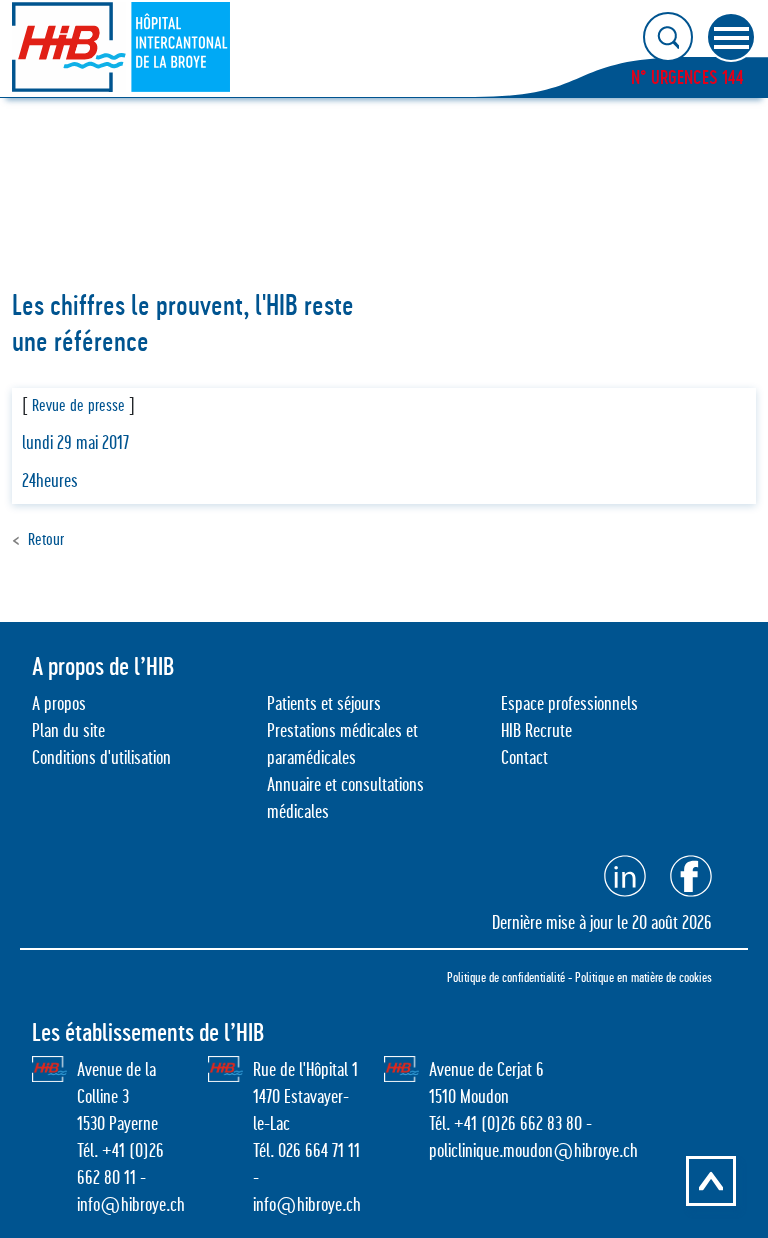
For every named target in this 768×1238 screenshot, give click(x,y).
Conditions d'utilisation (101, 757)
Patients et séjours (324, 703)
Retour (46, 539)
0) (494, 1123)
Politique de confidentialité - (511, 977)
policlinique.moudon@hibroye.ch (533, 1150)
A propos (59, 703)
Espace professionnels (569, 703)
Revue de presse (78, 405)
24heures (50, 480)
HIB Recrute (536, 730)
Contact (524, 757)
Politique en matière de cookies (643, 977)
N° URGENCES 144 (687, 77)
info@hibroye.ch (131, 1204)
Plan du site (68, 730)
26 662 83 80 (541, 1123)
